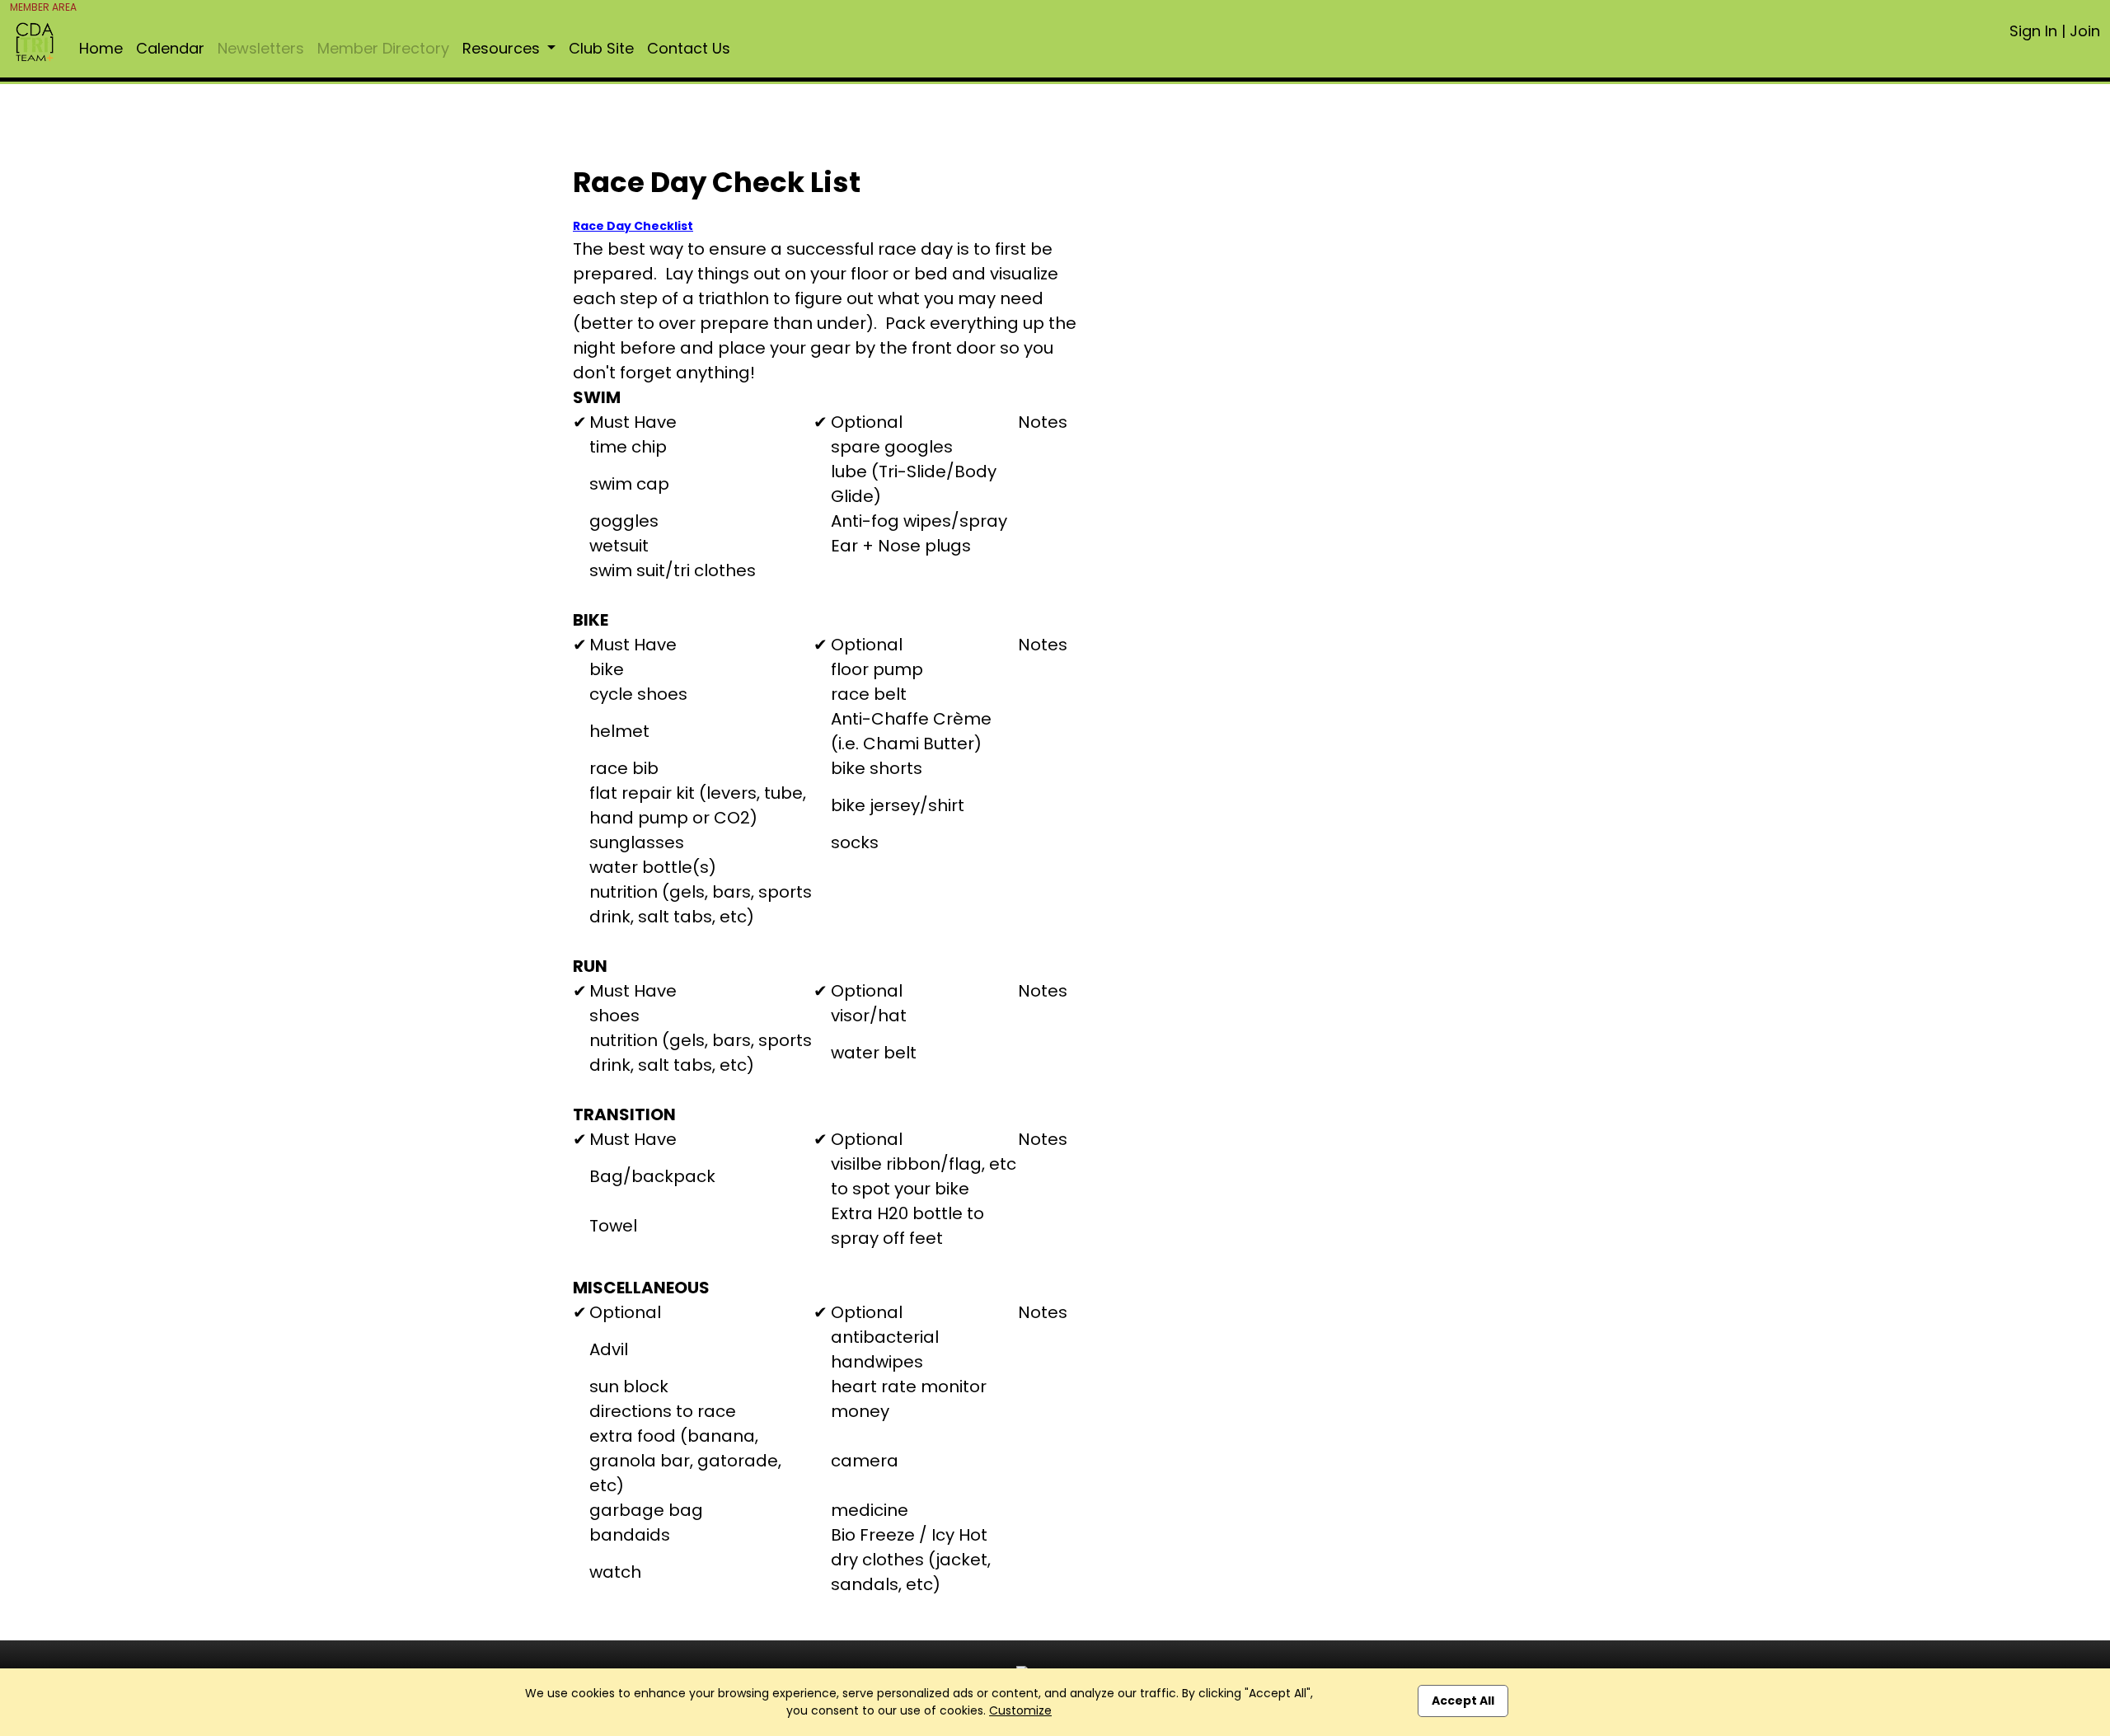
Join (2085, 31)
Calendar (170, 48)
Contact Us (689, 48)
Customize (1020, 1710)
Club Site (601, 48)
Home (101, 48)
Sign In (2033, 31)
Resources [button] (503, 48)
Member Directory (383, 48)
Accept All (1463, 1701)
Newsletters (261, 48)
